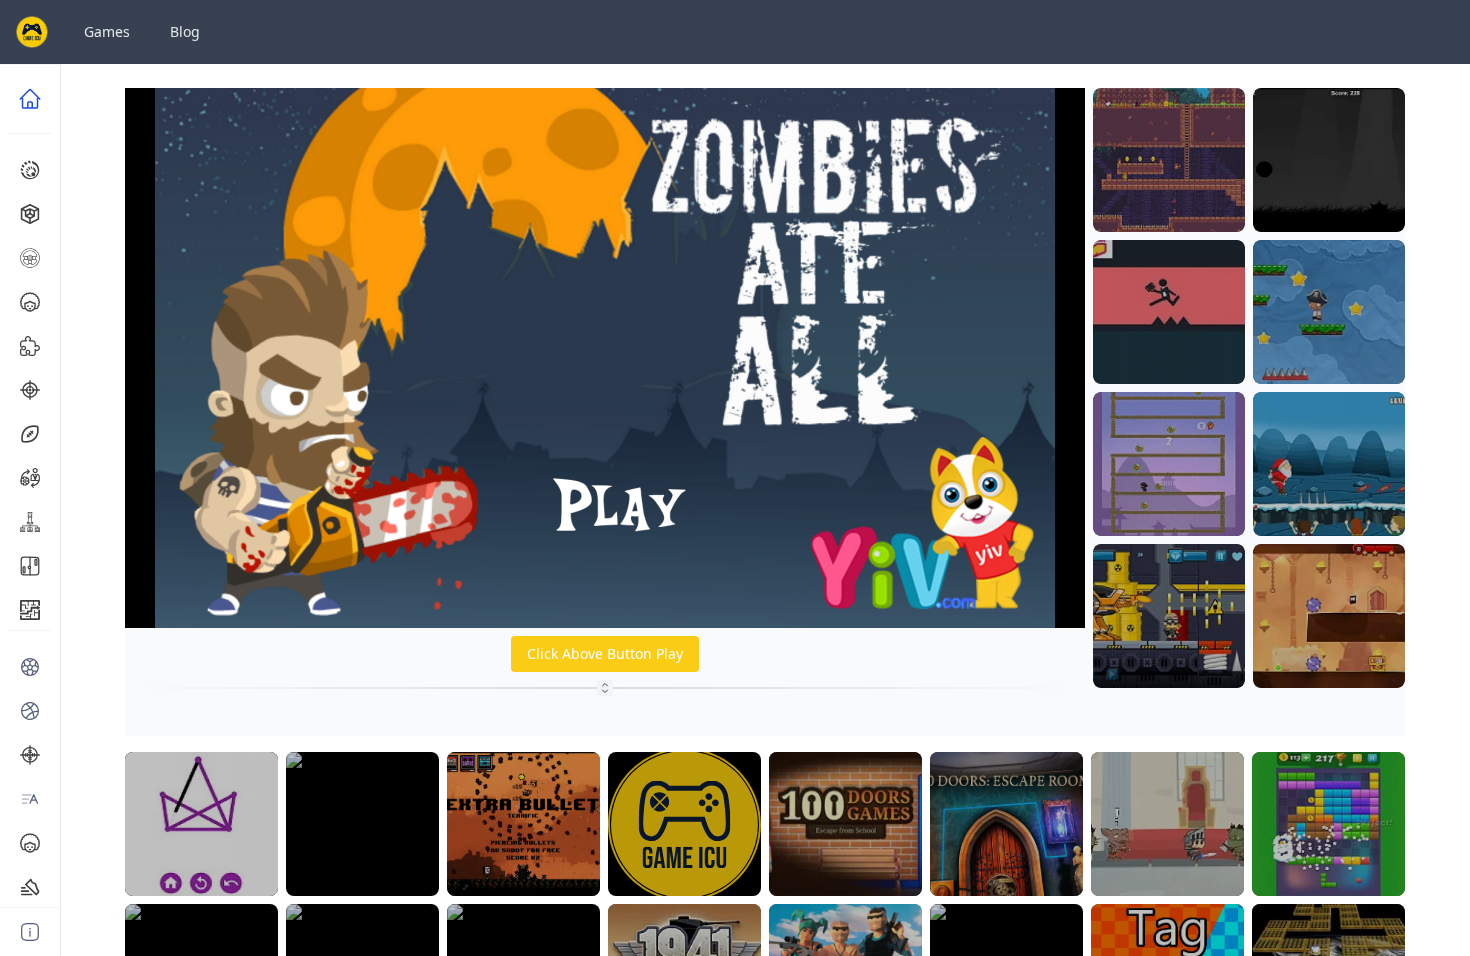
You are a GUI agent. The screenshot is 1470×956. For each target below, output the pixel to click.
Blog (185, 31)
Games (107, 31)
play (1169, 211)
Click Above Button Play (605, 653)
